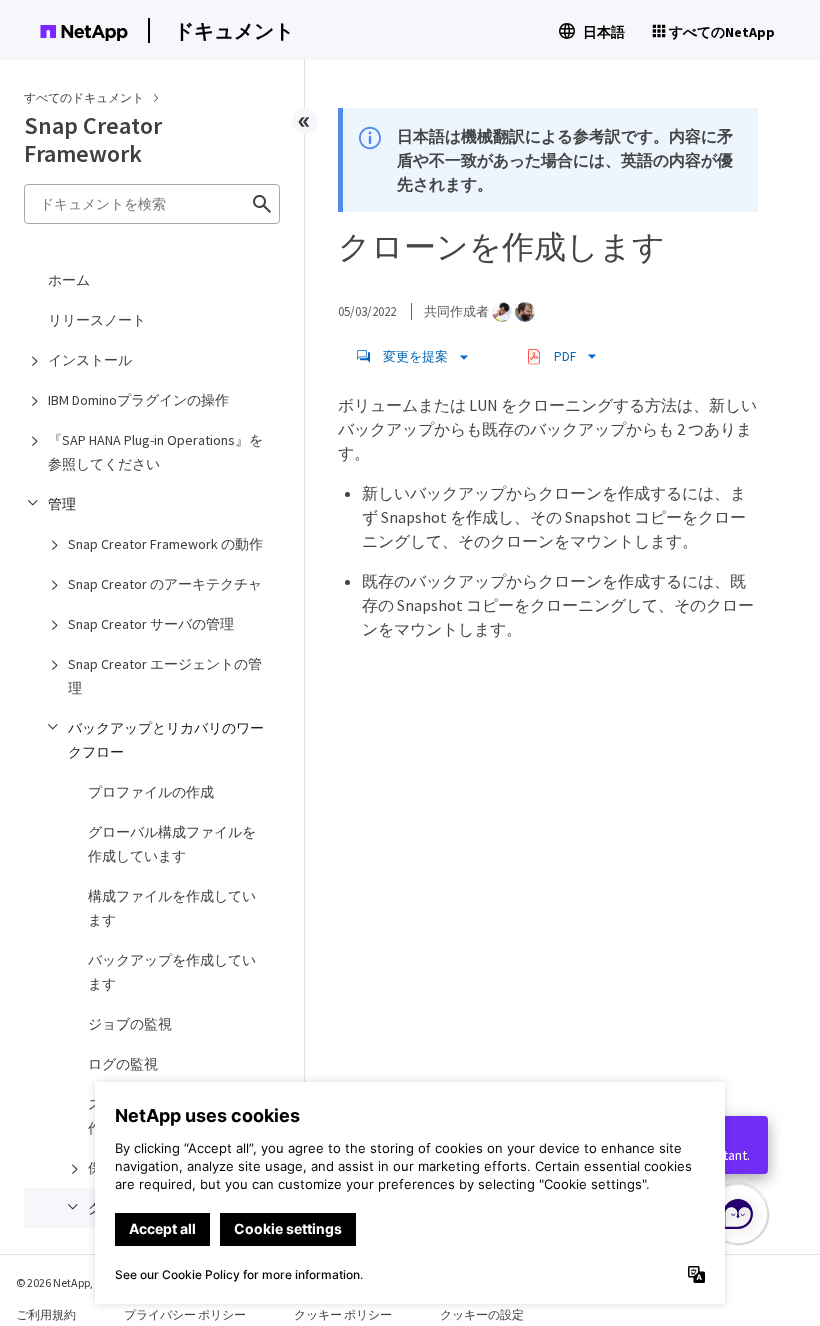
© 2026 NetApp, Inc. (65, 1282)
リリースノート (97, 320)
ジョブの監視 (130, 1024)
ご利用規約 (46, 1314)
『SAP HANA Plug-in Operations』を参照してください (155, 452)
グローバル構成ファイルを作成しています (172, 844)
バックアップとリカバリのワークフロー (166, 740)
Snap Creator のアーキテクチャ (165, 584)
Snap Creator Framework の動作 (165, 544)
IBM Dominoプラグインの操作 (138, 400)
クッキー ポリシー (343, 1314)
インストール (90, 360)
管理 (62, 504)
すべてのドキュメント (84, 97)
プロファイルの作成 (151, 792)
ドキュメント (234, 30)
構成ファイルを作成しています (172, 908)
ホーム (69, 280)
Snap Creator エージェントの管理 (165, 676)
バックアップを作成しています (172, 972)
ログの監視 (123, 1064)
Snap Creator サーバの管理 (151, 624)
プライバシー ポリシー (185, 1314)
